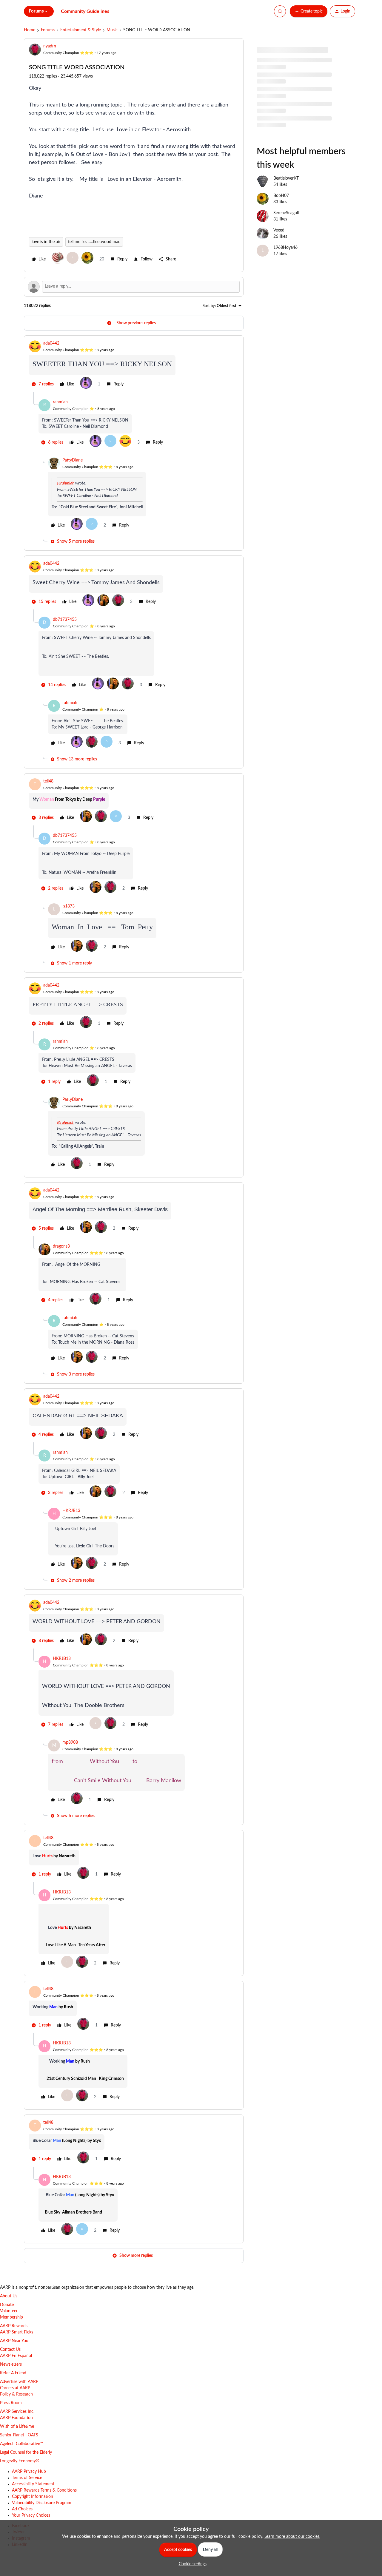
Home (30, 30)
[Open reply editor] (134, 287)
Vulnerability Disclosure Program (42, 2503)
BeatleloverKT (286, 178)
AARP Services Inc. (17, 2412)
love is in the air (46, 242)
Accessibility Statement (33, 2484)
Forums (48, 30)
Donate (7, 2305)
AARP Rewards (14, 2326)
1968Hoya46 (285, 248)
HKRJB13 (71, 1511)
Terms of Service (27, 2478)
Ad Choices (22, 2509)
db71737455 (65, 620)
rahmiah (60, 402)
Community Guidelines (85, 11)
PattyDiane (73, 460)
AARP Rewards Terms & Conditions (44, 2490)
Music (112, 30)
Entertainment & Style (81, 30)
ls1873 (68, 906)
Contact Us (10, 2350)
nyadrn (50, 46)
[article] (134, 366)
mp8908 (70, 1742)
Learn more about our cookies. (292, 2537)
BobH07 (281, 196)
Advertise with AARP (19, 2382)
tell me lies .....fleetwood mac (94, 242)
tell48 (48, 781)
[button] (309, 11)
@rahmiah (66, 483)
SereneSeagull (286, 213)
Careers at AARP (15, 2388)
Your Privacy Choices (31, 2515)
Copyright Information (33, 2497)
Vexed (279, 230)
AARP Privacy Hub (29, 2472)
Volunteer (9, 2311)
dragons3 (61, 1246)
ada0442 (51, 343)
